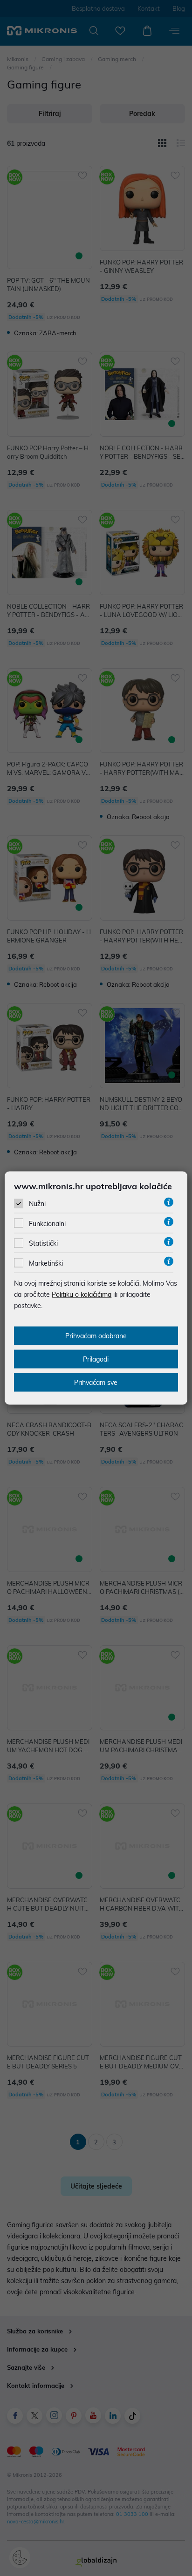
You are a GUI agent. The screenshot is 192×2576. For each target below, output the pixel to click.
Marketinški (46, 1263)
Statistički (43, 1243)
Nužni (37, 1204)
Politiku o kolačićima (82, 1294)
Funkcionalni (47, 1224)
